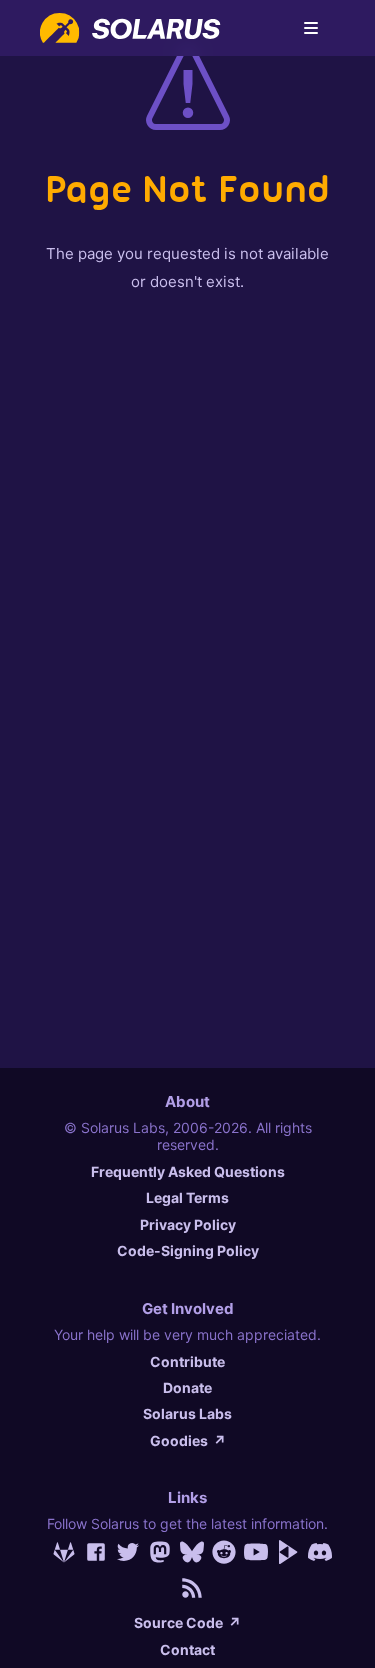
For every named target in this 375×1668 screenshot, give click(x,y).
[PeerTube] (284, 1552)
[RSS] (188, 1588)
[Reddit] (220, 1552)
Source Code (187, 1622)
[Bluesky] (188, 1552)
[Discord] (316, 1552)
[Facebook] (92, 1552)
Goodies (188, 1440)
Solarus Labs (187, 1413)
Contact (187, 1649)
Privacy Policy (188, 1224)
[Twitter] (124, 1552)
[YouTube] (252, 1552)
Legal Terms (187, 1197)
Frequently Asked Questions (188, 1171)
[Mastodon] (156, 1552)
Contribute (187, 1361)
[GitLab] (60, 1552)
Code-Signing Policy (188, 1250)
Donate (187, 1387)
